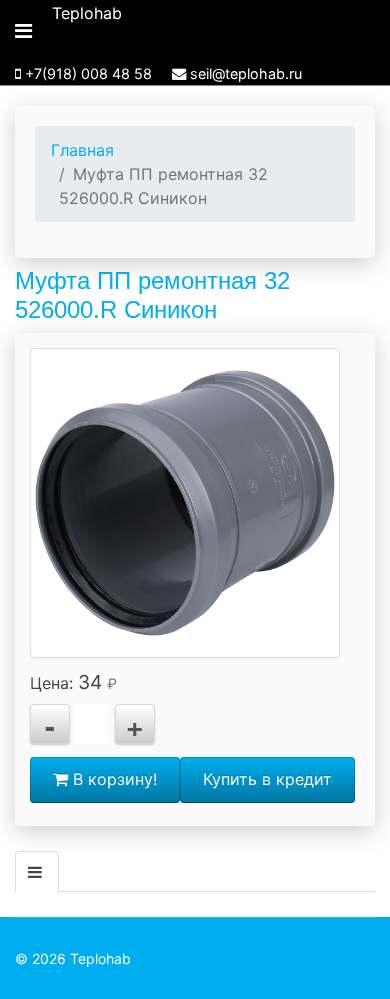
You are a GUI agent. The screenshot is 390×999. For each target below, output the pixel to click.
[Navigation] (23, 31)
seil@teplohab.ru (246, 73)
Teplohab (87, 13)
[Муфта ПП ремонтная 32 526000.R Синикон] (185, 503)
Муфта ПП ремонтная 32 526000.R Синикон (152, 295)
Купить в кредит (267, 779)
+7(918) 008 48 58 (88, 73)
